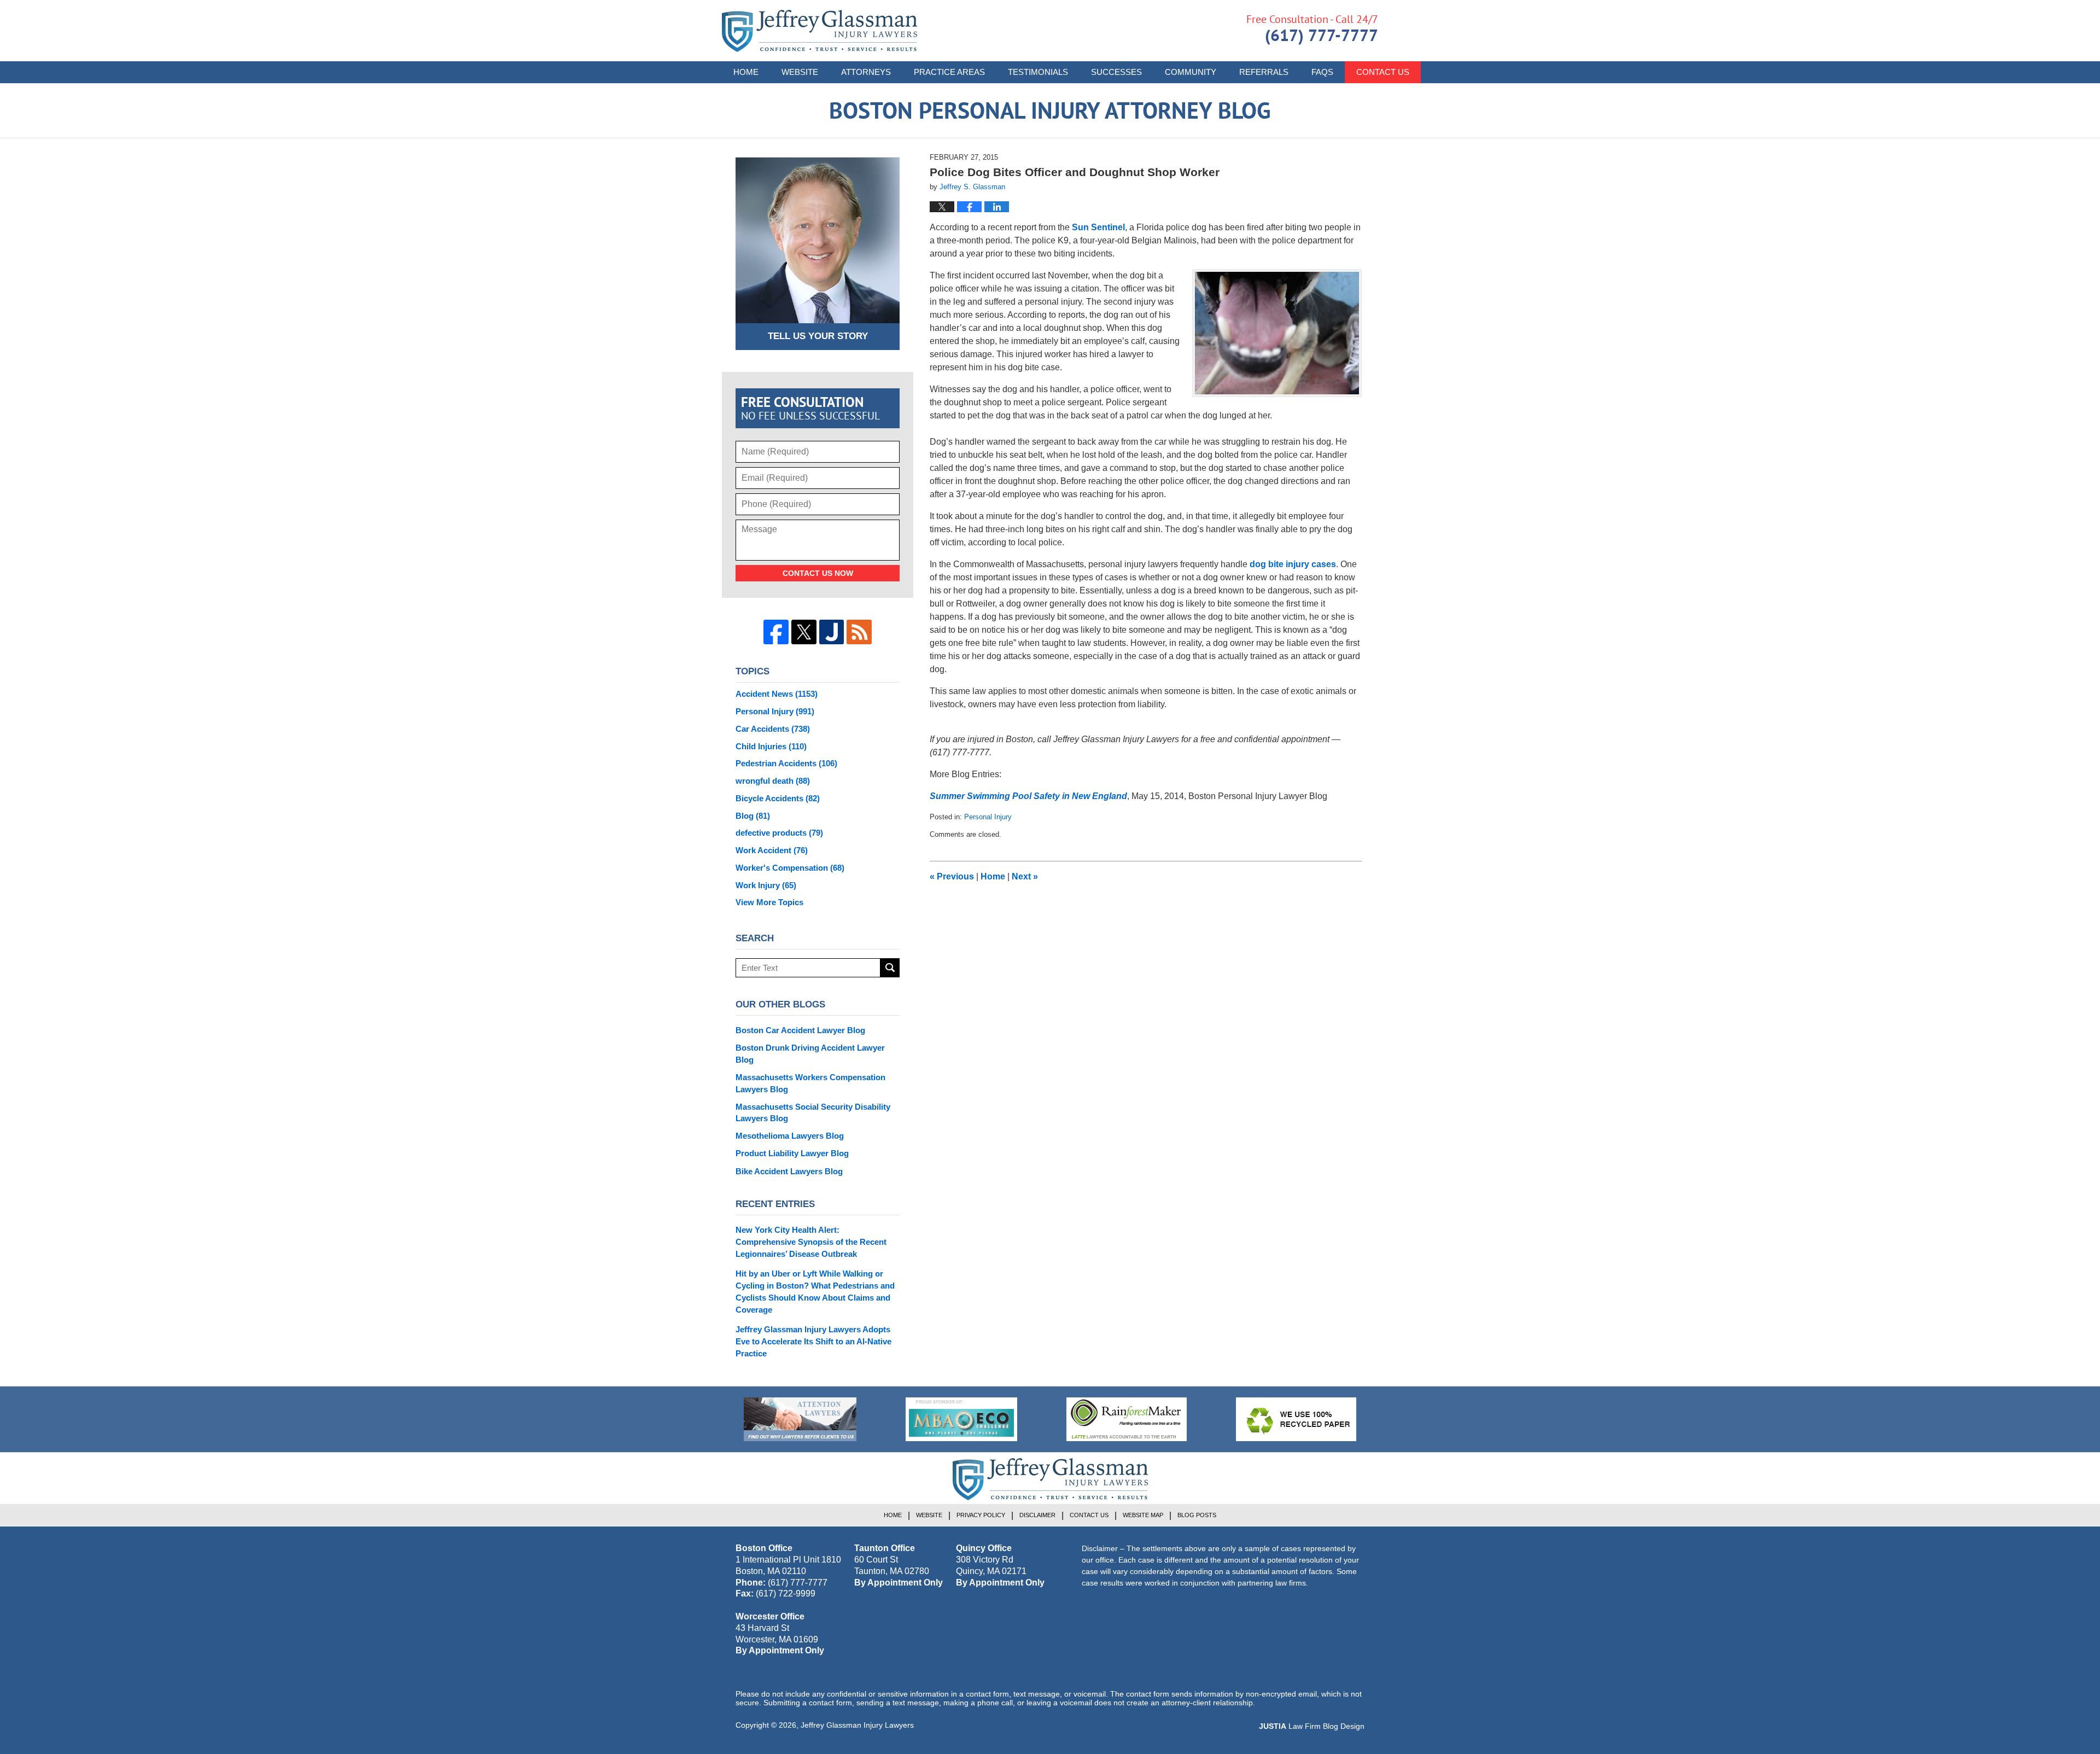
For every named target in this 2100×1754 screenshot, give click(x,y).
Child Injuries (771, 746)
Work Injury (766, 885)
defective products (779, 833)
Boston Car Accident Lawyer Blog (800, 1030)
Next (1025, 876)
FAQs (1322, 72)
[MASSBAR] (961, 1419)
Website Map (1143, 1515)
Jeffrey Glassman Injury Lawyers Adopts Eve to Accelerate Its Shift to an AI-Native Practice (813, 1341)
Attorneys (866, 72)
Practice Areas (949, 72)
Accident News (777, 694)
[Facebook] (776, 632)
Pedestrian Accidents (786, 763)
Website (800, 72)
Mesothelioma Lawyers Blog (790, 1136)
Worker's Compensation (790, 868)
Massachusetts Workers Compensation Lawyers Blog (810, 1083)
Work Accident (772, 850)
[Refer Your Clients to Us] (800, 1419)
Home (746, 72)
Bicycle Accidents (778, 798)
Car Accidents (773, 729)
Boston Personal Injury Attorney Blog (819, 31)
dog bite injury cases (1293, 564)
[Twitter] (804, 632)
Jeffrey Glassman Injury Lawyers (857, 1725)
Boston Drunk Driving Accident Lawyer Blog (810, 1054)
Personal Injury (988, 817)
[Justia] (832, 632)
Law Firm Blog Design (1312, 1726)
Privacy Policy (981, 1515)
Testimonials (1038, 72)
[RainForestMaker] (1127, 1419)
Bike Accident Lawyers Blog (789, 1171)
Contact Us (1383, 72)
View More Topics (769, 902)
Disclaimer (1037, 1515)
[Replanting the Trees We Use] (1296, 1419)
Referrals (1264, 72)
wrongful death (773, 781)
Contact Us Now (818, 573)
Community (1191, 72)
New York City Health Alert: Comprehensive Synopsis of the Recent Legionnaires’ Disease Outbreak (811, 1242)
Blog (753, 816)
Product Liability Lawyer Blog (792, 1153)
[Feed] (859, 632)
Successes (1116, 72)
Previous (952, 876)
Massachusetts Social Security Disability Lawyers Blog (813, 1113)
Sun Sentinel (1098, 227)
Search (890, 968)
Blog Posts (1197, 1515)
